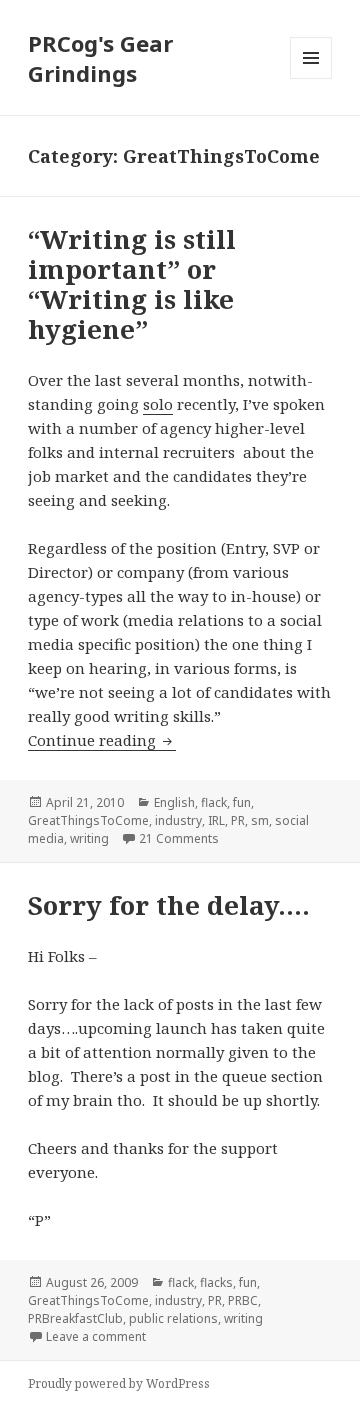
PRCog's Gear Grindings (100, 58)
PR (238, 820)
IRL (216, 820)
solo (158, 404)
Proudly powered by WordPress (119, 1383)
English (174, 802)
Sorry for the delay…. (169, 905)
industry (178, 820)
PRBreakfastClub (75, 1318)
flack (214, 802)
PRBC (243, 1300)
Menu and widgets (311, 78)
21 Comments (179, 838)
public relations (173, 1318)
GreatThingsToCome (88, 820)
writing (89, 838)
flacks (216, 1282)
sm (260, 820)
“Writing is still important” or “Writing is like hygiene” (132, 284)
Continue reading (102, 740)
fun (242, 802)
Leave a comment (96, 1336)
